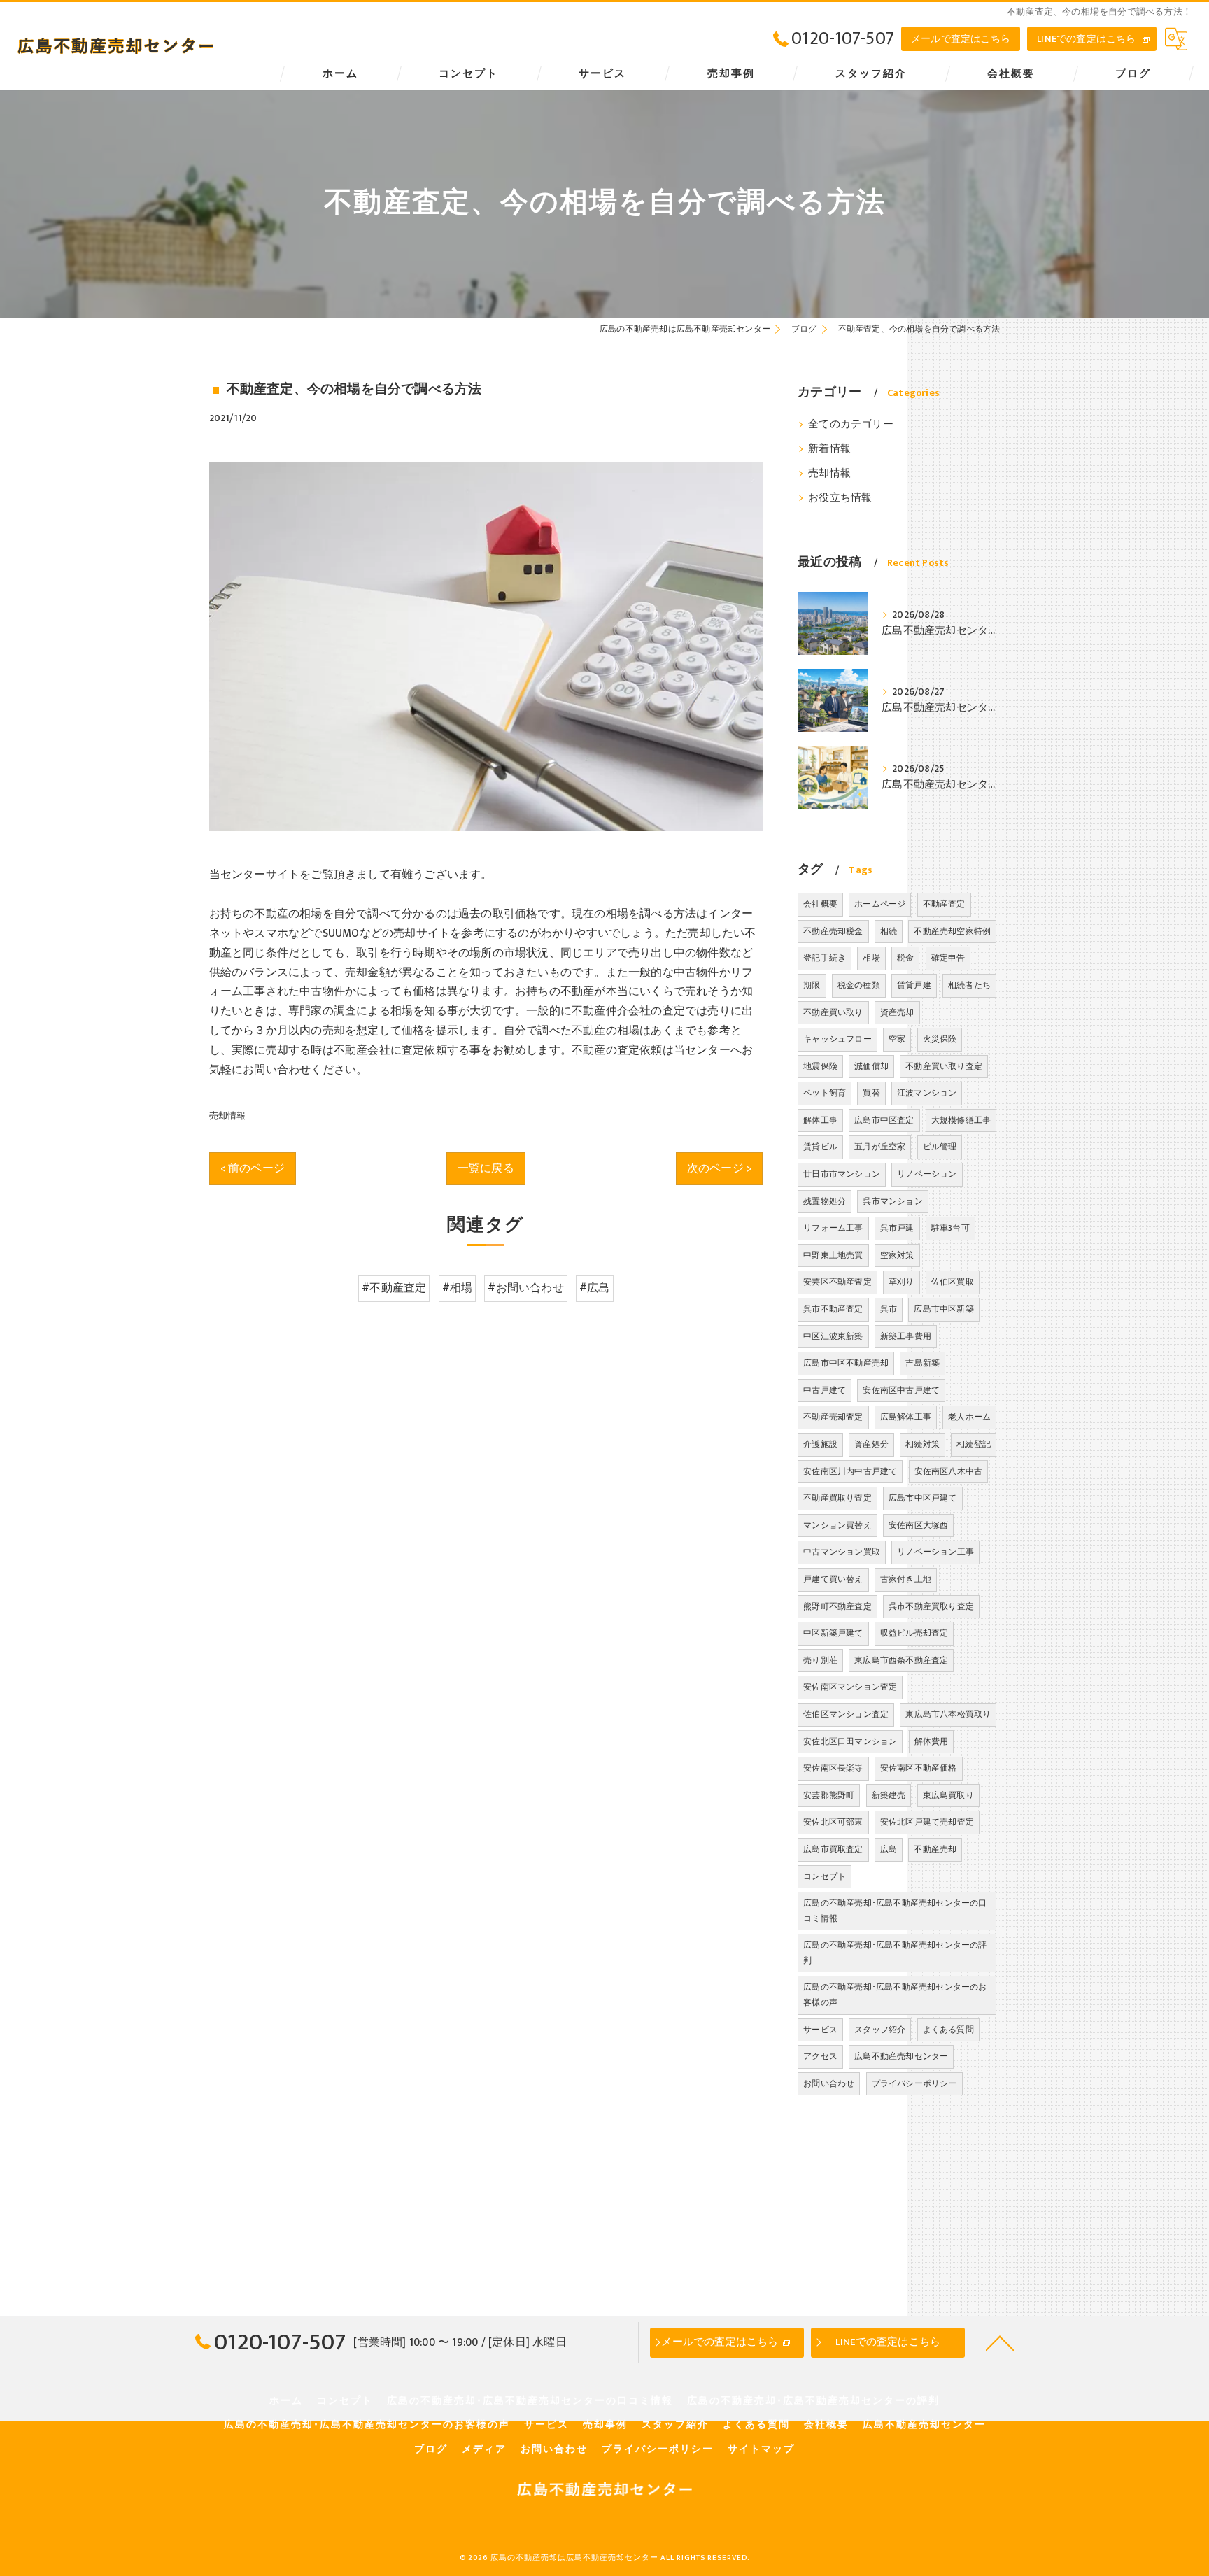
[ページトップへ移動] (1000, 2342)
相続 (889, 931)
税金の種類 (859, 985)
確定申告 (948, 958)
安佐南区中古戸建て (901, 1390)
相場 (871, 958)
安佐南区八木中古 (949, 1471)
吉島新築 (922, 1363)
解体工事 (820, 1120)
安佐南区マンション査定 (850, 1687)
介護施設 (820, 1444)
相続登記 (974, 1444)
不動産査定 (944, 904)
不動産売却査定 (833, 1417)
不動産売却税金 (833, 931)
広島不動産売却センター (901, 2056)
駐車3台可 (950, 1228)
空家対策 (897, 1255)
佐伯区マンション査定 (846, 1714)
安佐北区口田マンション (850, 1741)
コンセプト (825, 1876)
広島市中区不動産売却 (846, 1363)
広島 (889, 1849)
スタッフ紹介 (880, 2030)
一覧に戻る (486, 1168)
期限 (812, 985)
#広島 (595, 1288)
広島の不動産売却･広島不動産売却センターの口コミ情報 (895, 1911)
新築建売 (889, 1795)
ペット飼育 (825, 1093)
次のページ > (719, 1168)
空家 (897, 1039)
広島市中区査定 (884, 1120)
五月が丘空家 (880, 1147)
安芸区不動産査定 (837, 1282)
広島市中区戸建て (923, 1498)
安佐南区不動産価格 (919, 1768)
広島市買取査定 (833, 1849)
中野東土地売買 (833, 1255)
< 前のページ (253, 1168)
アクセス (820, 2056)
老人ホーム (969, 1417)
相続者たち (969, 985)
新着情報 (829, 449)
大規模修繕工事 (961, 1120)
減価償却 (871, 1066)
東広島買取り (948, 1795)
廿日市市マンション (842, 1174)
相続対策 (922, 1444)
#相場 (458, 1288)
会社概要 (820, 904)
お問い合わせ (829, 2083)
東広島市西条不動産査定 (901, 1660)
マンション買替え (837, 1525)
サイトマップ (761, 2449)
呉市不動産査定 (833, 1309)
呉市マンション (892, 1201)
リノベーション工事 (935, 1552)
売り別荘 (820, 1660)
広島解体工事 (906, 1417)
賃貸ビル (820, 1147)
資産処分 (871, 1444)
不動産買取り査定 (837, 1498)
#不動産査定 (394, 1288)
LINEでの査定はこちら (1086, 39)
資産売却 (897, 1012)
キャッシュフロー (837, 1039)
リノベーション (927, 1174)
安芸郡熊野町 (829, 1795)
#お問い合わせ (525, 1288)
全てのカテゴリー (851, 425)
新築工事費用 (906, 1336)
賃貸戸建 (914, 985)
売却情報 (228, 1116)
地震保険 (820, 1066)
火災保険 (940, 1039)
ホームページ (880, 904)
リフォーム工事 (833, 1228)
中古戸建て (825, 1390)
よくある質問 (948, 2030)
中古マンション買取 (842, 1552)
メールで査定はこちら (961, 39)
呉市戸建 (897, 1228)
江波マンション (927, 1093)
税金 (905, 958)
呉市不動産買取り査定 (931, 1606)
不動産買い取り (833, 1012)
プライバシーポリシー (914, 2083)
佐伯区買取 (953, 1282)
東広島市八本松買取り (948, 1714)
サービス (820, 2030)
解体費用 (932, 1741)
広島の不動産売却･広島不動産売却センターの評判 (895, 1953)
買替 (871, 1093)
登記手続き (825, 958)
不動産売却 (935, 1849)
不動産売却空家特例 (952, 931)
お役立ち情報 (840, 498)
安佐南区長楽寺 (833, 1768)
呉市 (889, 1309)
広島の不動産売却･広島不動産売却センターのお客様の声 (895, 1995)
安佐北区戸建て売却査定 (927, 1822)
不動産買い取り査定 (944, 1066)
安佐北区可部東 (833, 1822)
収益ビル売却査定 (914, 1633)
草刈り (902, 1282)
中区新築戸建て (833, 1633)
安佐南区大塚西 (918, 1525)
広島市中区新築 (943, 1309)
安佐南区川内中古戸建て (850, 1471)
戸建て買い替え (833, 1579)
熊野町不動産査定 (837, 1606)
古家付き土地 (906, 1579)
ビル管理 (940, 1147)
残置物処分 (825, 1201)
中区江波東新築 (833, 1336)
